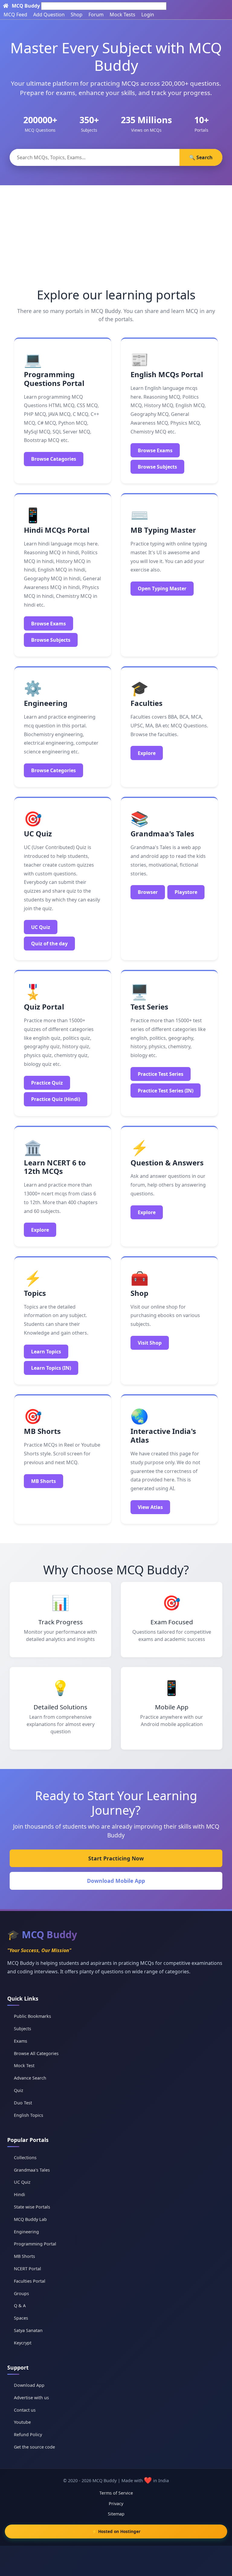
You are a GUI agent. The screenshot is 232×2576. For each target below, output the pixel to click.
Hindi (19, 2194)
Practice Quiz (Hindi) (56, 1099)
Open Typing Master (162, 588)
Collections (25, 2158)
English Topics (29, 2115)
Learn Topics (46, 1352)
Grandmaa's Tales (32, 2170)
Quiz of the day (49, 944)
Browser (148, 892)
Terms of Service (116, 2493)
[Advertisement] (116, 231)
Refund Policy (28, 2434)
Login (148, 15)
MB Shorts (43, 1481)
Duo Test (23, 2103)
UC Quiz (41, 927)
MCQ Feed (15, 15)
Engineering (26, 2232)
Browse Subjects (157, 467)
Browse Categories (53, 770)
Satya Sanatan (28, 2330)
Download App (29, 2385)
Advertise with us (31, 2398)
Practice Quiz (47, 1083)
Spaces (21, 2318)
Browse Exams (155, 450)
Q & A (20, 2306)
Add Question (49, 15)
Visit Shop (150, 1343)
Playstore (186, 892)
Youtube (22, 2422)
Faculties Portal (30, 2281)
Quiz (19, 2090)
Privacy (116, 2504)
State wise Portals (32, 2207)
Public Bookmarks (32, 2016)
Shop (77, 15)
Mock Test (24, 2065)
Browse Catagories (54, 459)
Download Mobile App (116, 1881)
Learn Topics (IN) (51, 1368)
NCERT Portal (27, 2269)
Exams (21, 2041)
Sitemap (116, 2514)
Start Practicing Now (116, 1858)
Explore (147, 753)
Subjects (23, 2029)
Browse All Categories (36, 2053)
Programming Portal (35, 2244)
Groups (21, 2293)
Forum (96, 15)
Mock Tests (122, 15)
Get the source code (34, 2447)
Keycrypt (23, 2343)
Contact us (25, 2410)
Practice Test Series (161, 1074)
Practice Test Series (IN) (166, 1091)
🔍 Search (201, 157)
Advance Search (30, 2078)
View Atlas (150, 1507)
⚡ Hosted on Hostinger (116, 2531)
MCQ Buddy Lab (30, 2219)
